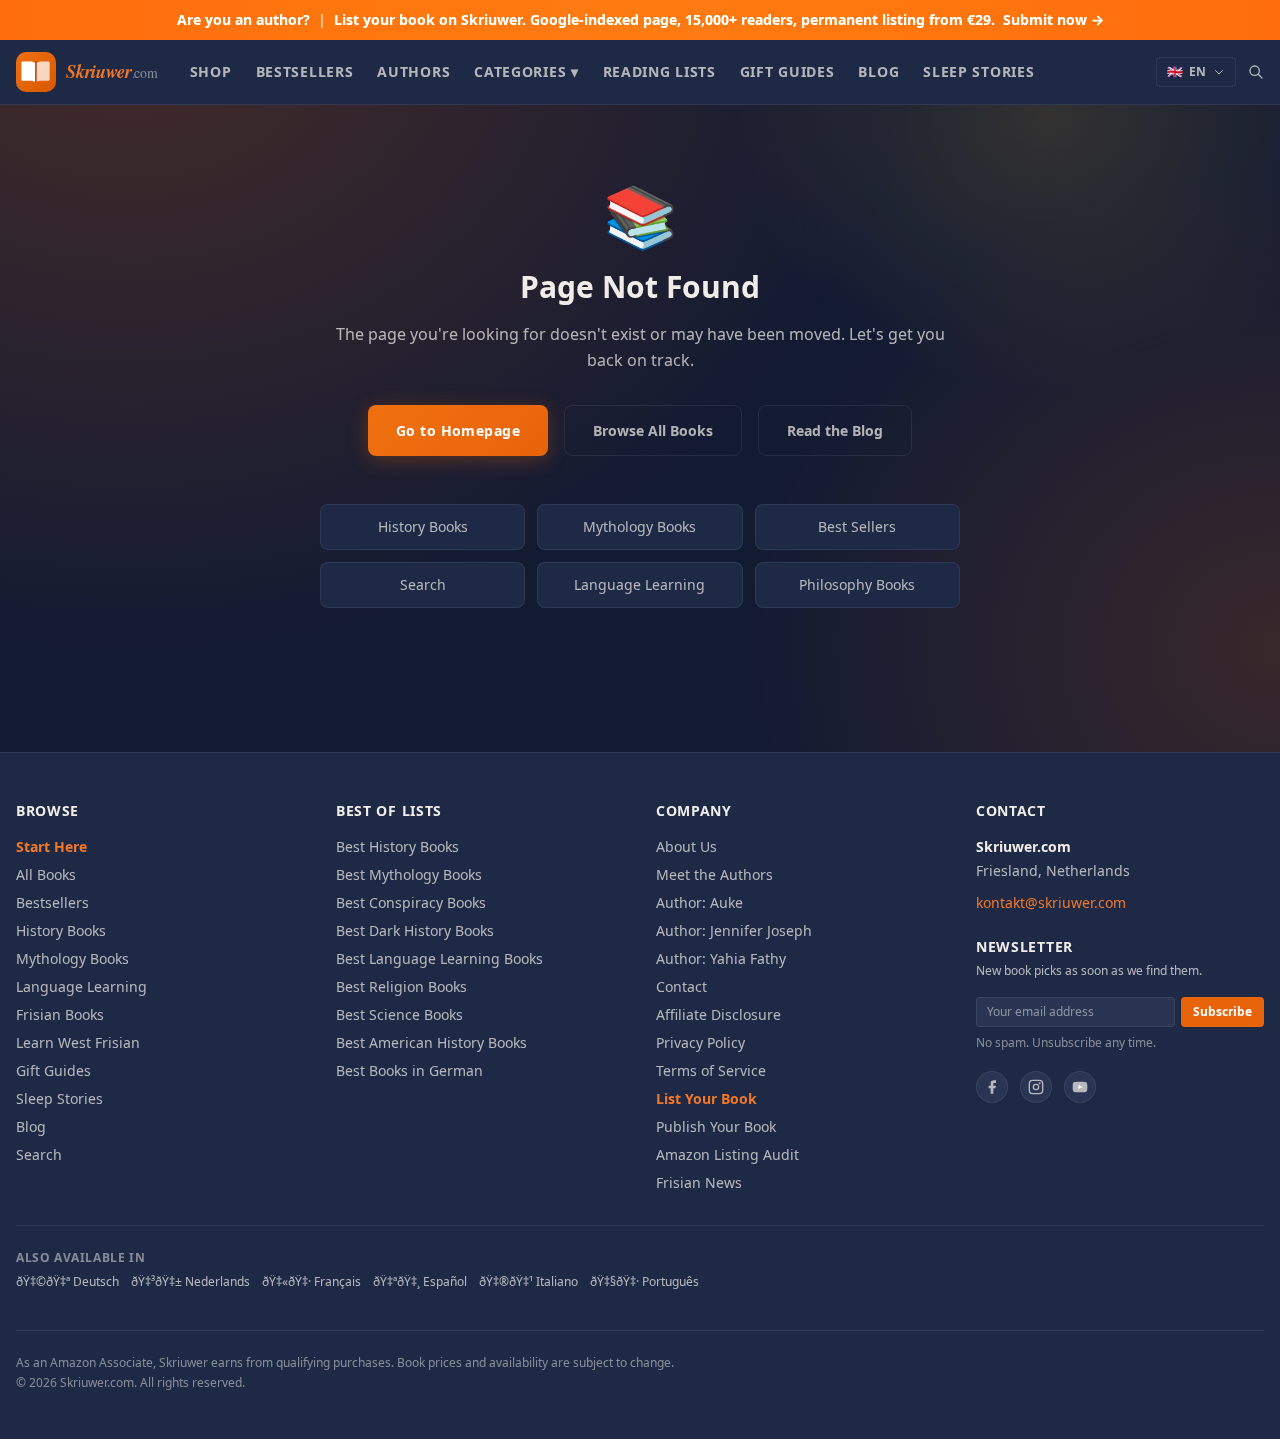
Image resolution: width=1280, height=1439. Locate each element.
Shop (211, 71)
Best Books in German (409, 1070)
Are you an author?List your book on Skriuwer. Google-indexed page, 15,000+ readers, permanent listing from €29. (640, 19)
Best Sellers (857, 526)
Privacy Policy (700, 1042)
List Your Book (706, 1098)
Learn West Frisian (78, 1042)
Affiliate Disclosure (718, 1014)
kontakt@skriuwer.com (1051, 902)
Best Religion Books (401, 986)
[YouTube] (1080, 1087)
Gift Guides (787, 71)
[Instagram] (1036, 1087)
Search (423, 584)
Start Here (51, 846)
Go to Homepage (458, 430)
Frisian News (699, 1182)
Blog (878, 71)
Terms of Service (711, 1070)
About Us (686, 846)
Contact (681, 986)
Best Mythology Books (409, 874)
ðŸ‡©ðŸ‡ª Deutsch (67, 1282)
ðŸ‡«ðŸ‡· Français (311, 1282)
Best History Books (397, 846)
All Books (46, 874)
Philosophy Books (857, 584)
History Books (423, 526)
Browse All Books (653, 430)
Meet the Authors (714, 874)
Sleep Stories (978, 71)
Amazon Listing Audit (727, 1154)
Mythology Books (639, 526)
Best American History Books (431, 1042)
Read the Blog (835, 430)
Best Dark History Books (415, 930)
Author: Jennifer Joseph (734, 930)
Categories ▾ (526, 71)
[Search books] (1256, 72)
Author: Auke (699, 902)
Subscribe (1222, 1011)
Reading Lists (659, 71)
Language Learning (639, 584)
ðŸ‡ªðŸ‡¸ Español (420, 1282)
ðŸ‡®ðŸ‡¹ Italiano (528, 1282)
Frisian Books (60, 1014)
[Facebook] (992, 1087)
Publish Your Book (716, 1126)
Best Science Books (399, 1014)
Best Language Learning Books (439, 958)
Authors (413, 71)
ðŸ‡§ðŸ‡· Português (644, 1282)
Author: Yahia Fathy (721, 958)
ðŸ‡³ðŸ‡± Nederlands (190, 1282)
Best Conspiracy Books (411, 902)
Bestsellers (305, 71)
